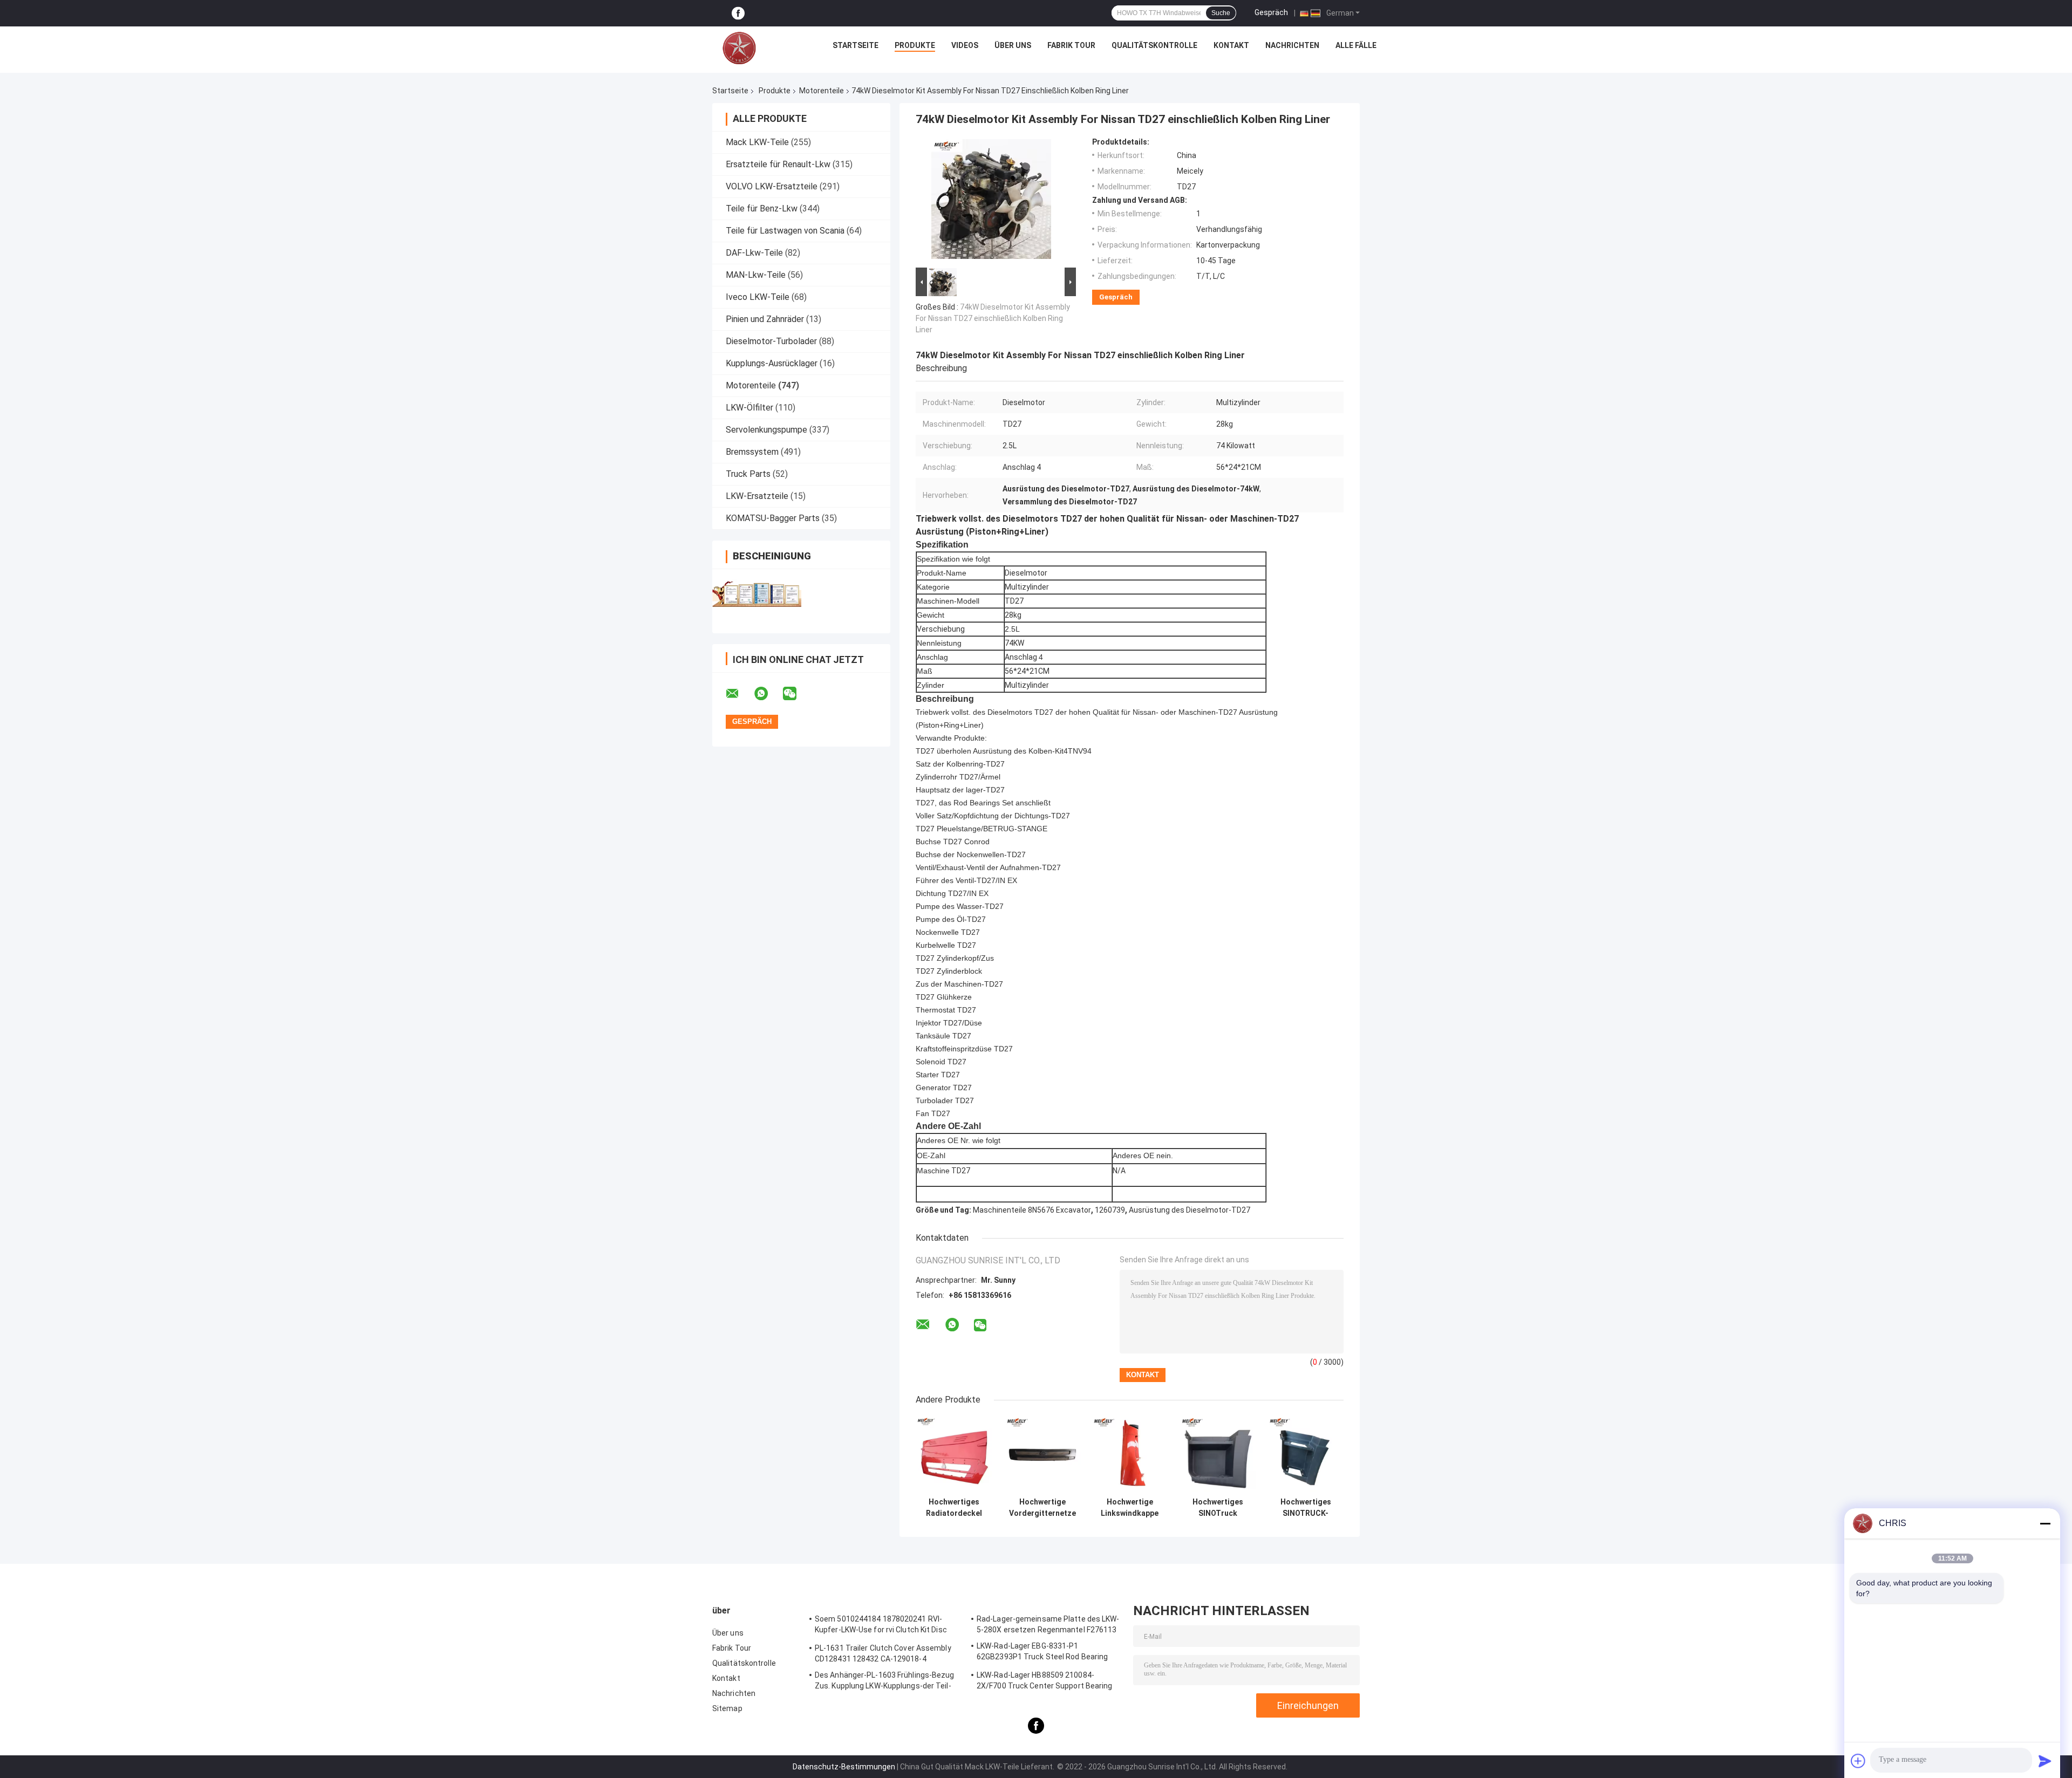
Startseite (856, 45)
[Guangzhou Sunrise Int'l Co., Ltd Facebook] (738, 13)
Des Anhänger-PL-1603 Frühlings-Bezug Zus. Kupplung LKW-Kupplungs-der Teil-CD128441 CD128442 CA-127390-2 (885, 1682)
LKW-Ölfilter (749, 408)
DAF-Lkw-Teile (754, 253)
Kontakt (1231, 45)
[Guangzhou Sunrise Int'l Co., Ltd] (739, 48)
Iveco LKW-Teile (758, 297)
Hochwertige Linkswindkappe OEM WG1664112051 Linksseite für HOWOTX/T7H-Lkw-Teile (1130, 1508)
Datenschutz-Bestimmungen (844, 1767)
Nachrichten (1292, 45)
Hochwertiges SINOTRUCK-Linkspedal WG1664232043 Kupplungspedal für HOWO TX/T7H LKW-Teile (1306, 1508)
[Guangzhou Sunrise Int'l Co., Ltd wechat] (796, 694)
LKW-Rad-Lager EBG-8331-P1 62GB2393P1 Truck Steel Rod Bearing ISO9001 (1042, 1653)
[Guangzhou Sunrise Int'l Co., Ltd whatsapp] (768, 694)
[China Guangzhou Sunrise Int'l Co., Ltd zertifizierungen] (757, 594)
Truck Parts (748, 474)
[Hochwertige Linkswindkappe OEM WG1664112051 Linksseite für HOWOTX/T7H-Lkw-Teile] (1130, 1454)
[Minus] (2045, 1523)
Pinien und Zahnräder (765, 319)
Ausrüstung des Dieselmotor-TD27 (1190, 1210)
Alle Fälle (1356, 45)
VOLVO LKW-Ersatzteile (772, 186)
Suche (1221, 13)
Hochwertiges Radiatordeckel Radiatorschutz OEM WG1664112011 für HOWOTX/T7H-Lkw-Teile (954, 1508)
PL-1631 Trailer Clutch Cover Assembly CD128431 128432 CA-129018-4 (883, 1653)
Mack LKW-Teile (757, 142)
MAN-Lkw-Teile (756, 275)
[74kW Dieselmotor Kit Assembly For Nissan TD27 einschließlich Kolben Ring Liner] (991, 201)
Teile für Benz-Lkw (762, 208)
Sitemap (727, 1708)
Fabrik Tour (1071, 45)
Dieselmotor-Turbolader (771, 341)
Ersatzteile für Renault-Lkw (778, 164)
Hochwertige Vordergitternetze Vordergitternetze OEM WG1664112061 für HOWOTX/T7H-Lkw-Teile (1042, 1508)
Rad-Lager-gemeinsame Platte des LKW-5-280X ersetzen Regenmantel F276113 (1048, 1624)
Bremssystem (752, 452)
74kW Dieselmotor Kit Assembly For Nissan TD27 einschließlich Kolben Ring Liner (993, 318)
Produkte (915, 45)
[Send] (2045, 1761)
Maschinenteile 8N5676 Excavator (1032, 1210)
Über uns (1013, 45)
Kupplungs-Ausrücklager (772, 363)
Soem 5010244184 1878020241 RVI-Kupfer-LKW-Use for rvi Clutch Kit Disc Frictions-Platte (881, 1626)
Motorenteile (822, 91)
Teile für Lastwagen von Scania (785, 231)
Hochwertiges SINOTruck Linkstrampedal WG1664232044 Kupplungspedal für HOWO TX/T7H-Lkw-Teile (1218, 1508)
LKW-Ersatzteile (757, 496)
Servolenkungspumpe (766, 430)
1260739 (1110, 1210)
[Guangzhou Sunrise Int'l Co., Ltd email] (739, 694)
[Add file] (1858, 1761)
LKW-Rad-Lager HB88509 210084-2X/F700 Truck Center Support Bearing (1045, 1680)
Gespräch (1271, 12)
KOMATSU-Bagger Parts (773, 518)
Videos (965, 45)
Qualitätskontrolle (1154, 45)
